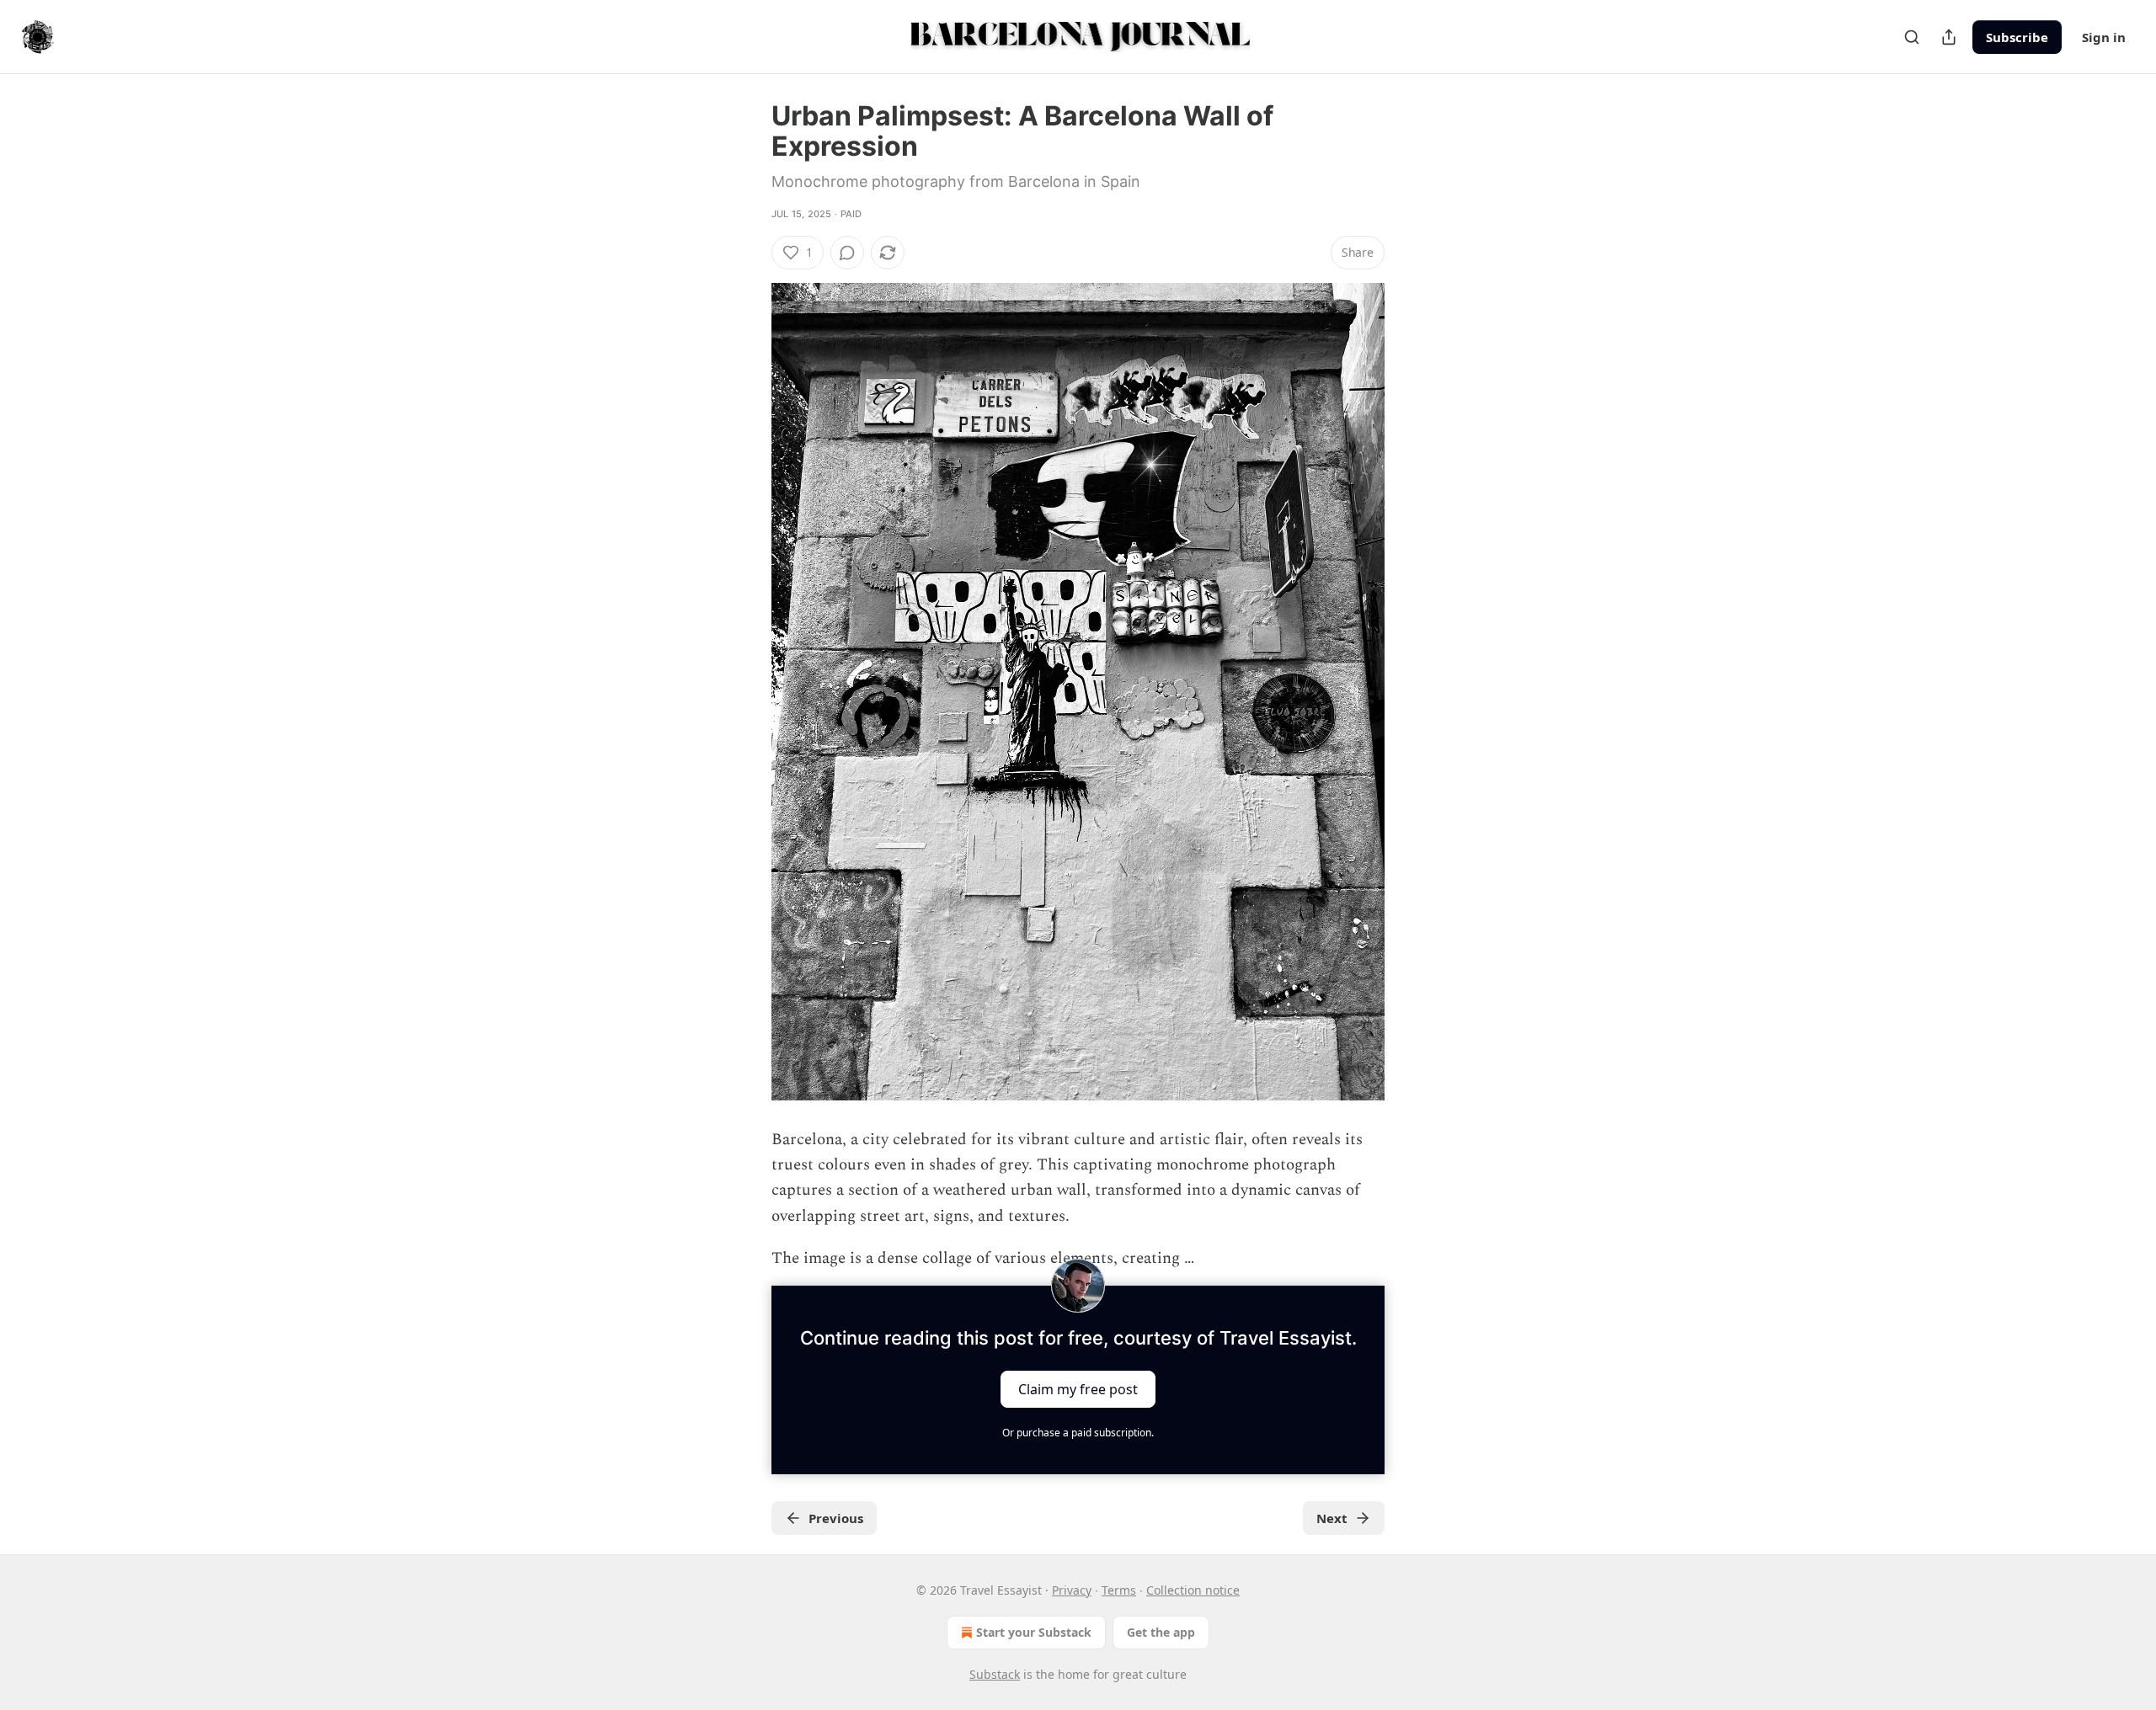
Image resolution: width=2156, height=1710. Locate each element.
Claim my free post (1078, 1388)
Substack (995, 1674)
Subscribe (2017, 37)
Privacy (1072, 1590)
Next (1332, 1518)
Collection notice (1193, 1590)
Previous (836, 1518)
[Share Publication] (1949, 37)
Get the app (1161, 1632)
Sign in (2104, 37)
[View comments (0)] (847, 253)
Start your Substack (1034, 1632)
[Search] (1912, 37)
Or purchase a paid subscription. (1078, 1433)
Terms (1119, 1590)
